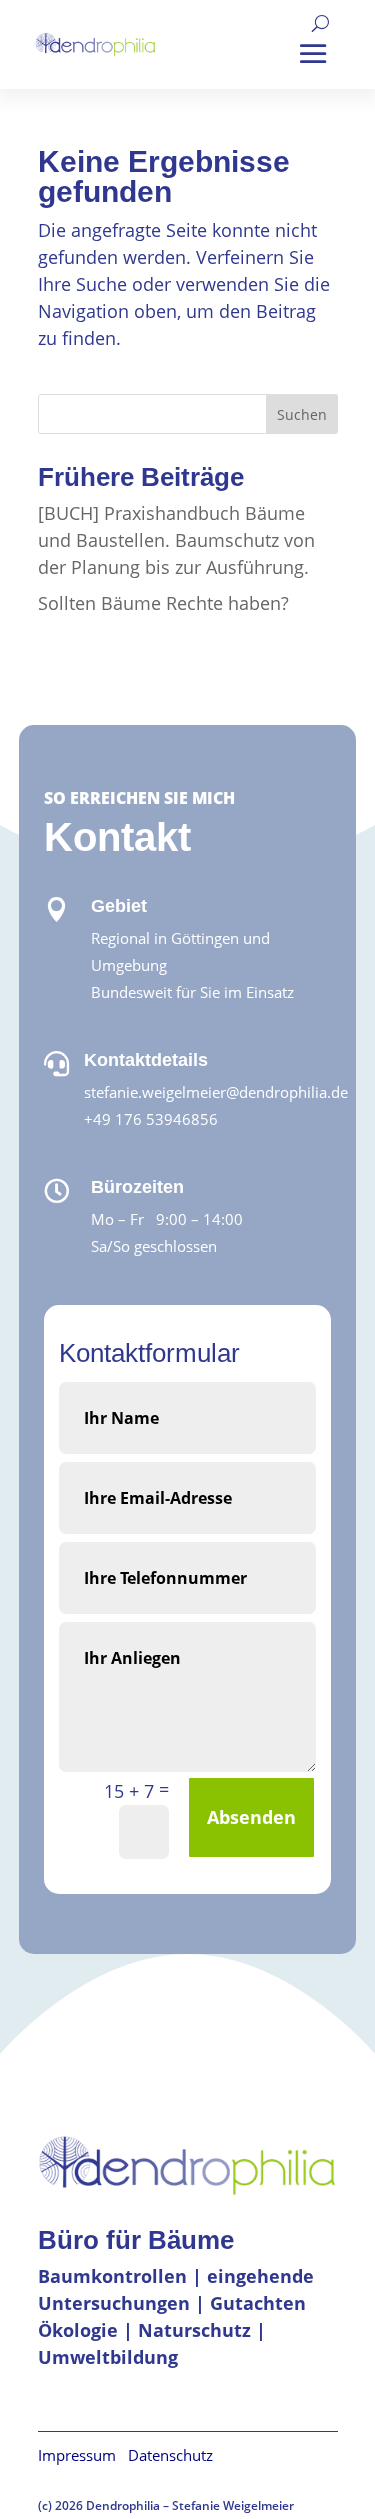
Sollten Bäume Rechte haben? (163, 603)
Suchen (302, 414)
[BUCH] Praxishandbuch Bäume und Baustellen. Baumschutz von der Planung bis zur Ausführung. (176, 540)
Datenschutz (170, 2455)
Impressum (83, 2455)
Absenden (251, 1817)
